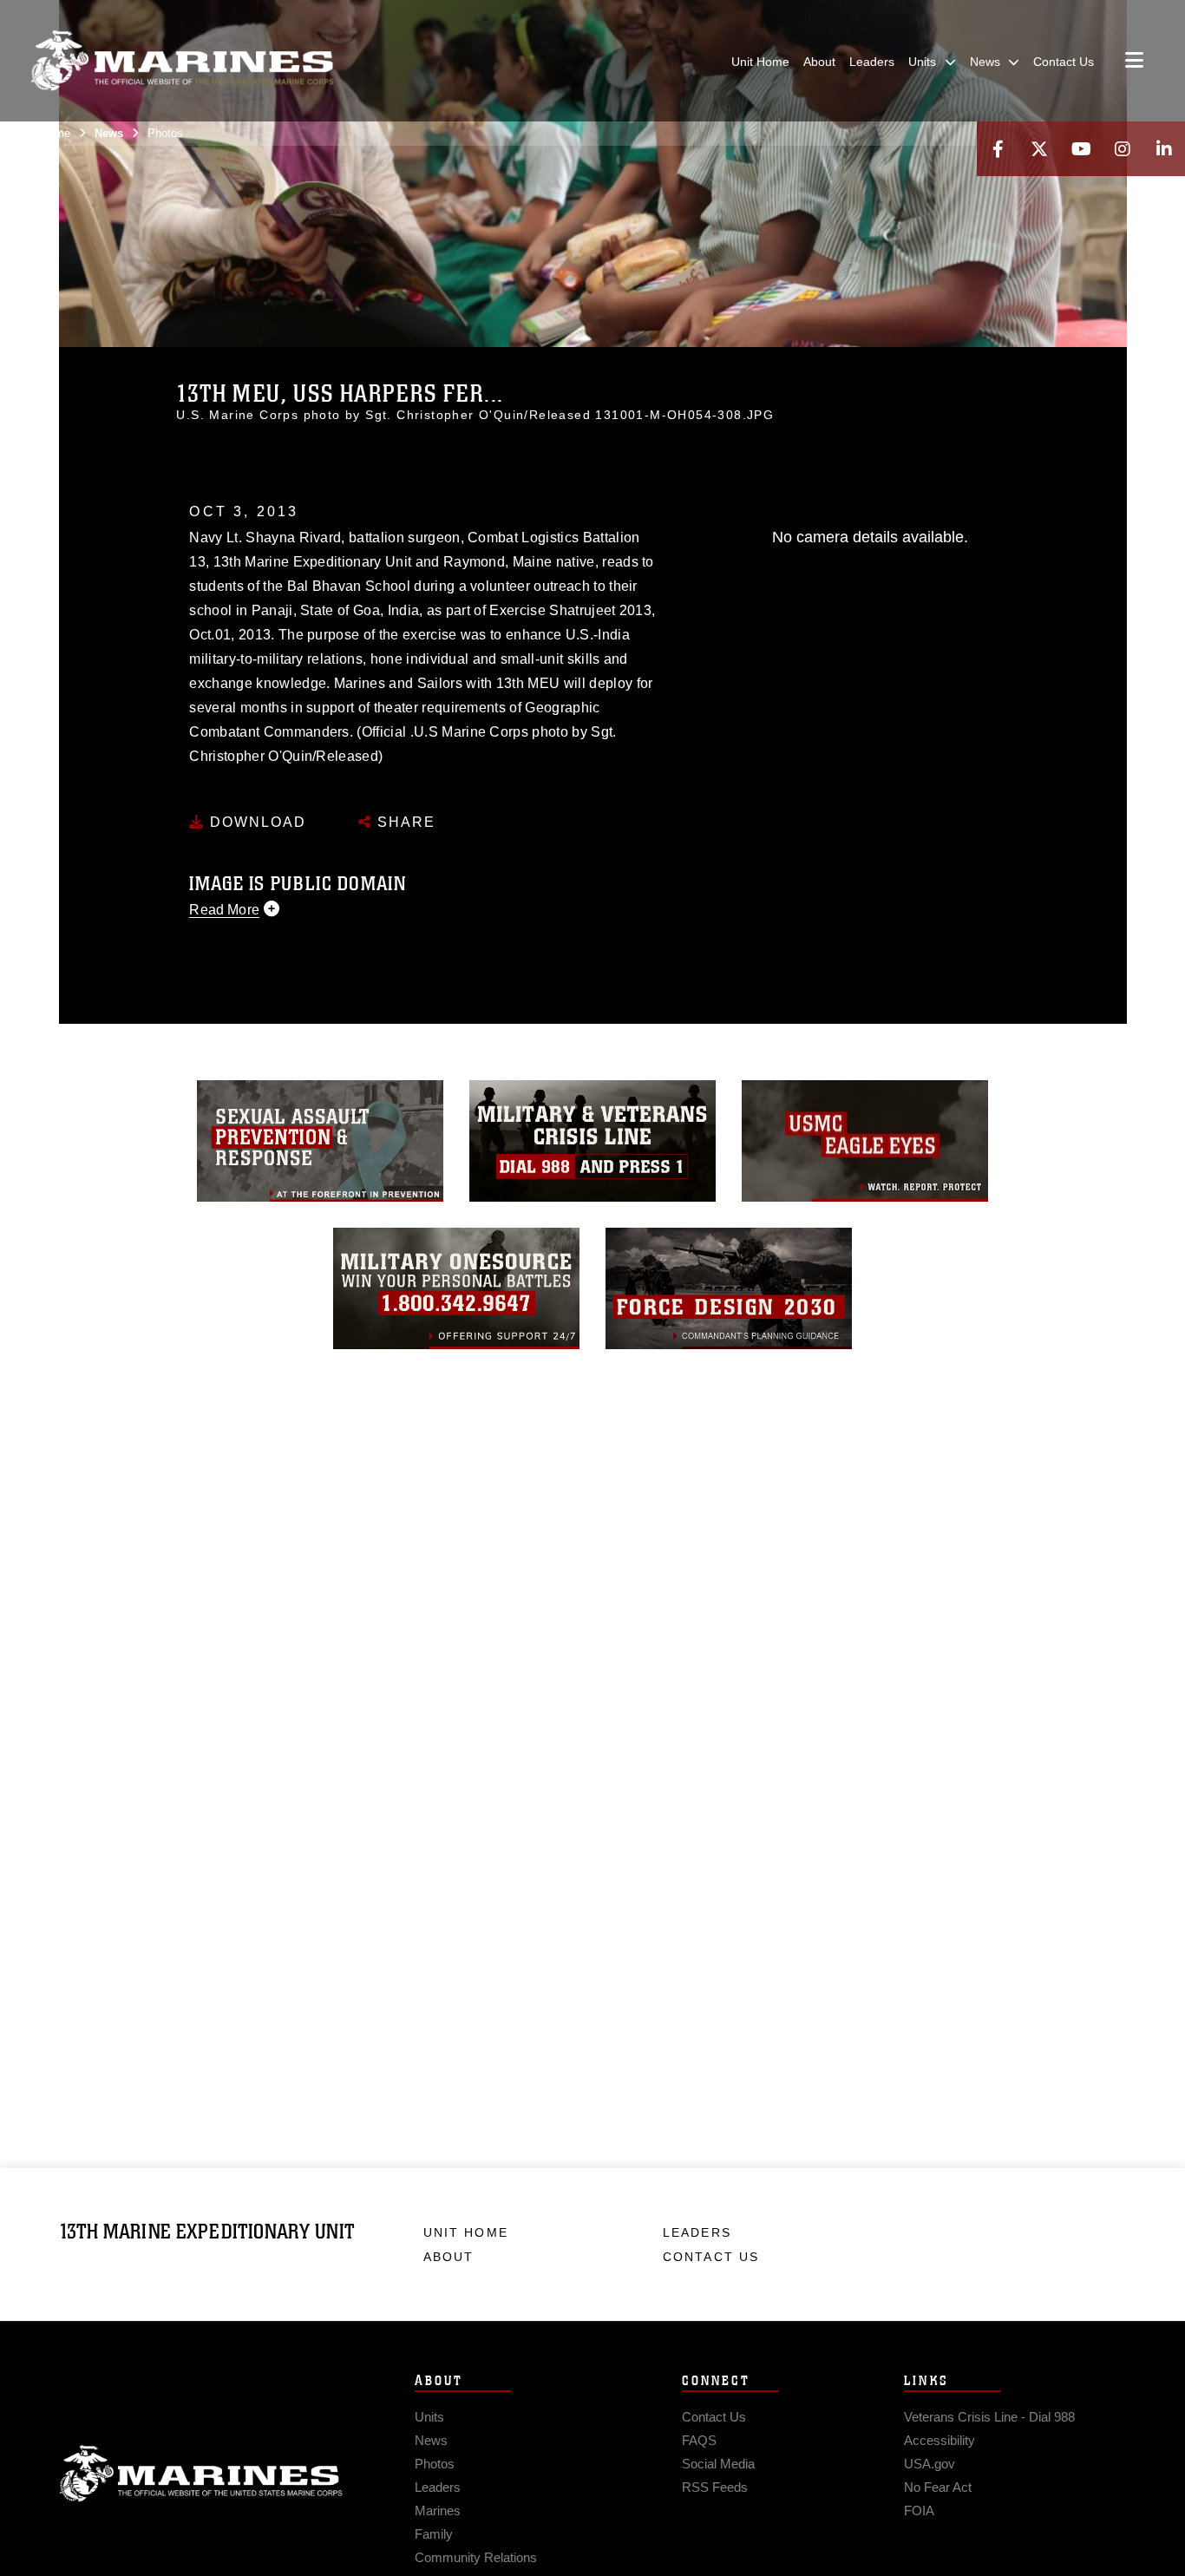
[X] (1039, 149)
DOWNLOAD (255, 822)
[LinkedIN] (1164, 149)
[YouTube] (1081, 149)
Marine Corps (201, 2474)
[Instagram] (1123, 149)
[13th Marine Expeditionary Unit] (182, 61)
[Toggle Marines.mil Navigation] (1134, 62)
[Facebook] (998, 149)
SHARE (404, 822)
